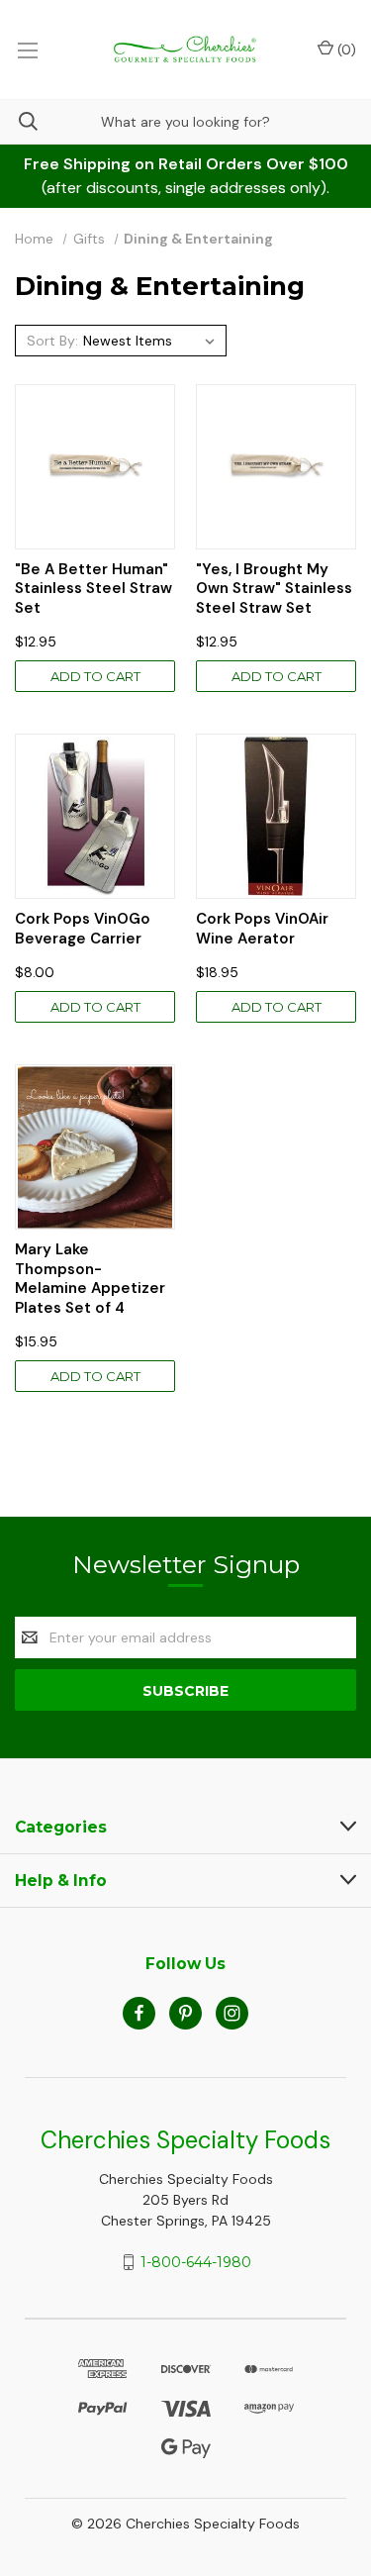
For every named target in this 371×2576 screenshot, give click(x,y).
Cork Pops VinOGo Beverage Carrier (83, 929)
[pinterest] (185, 2013)
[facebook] (139, 2013)
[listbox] (152, 341)
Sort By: (52, 341)
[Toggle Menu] (27, 50)
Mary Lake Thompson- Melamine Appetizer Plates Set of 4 (90, 1279)
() (345, 50)
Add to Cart (95, 676)
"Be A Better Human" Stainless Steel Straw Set (93, 589)
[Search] (19, 121)
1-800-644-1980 (196, 2262)
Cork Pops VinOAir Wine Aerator (262, 929)
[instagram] (232, 2013)
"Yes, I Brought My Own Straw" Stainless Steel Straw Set (274, 589)
